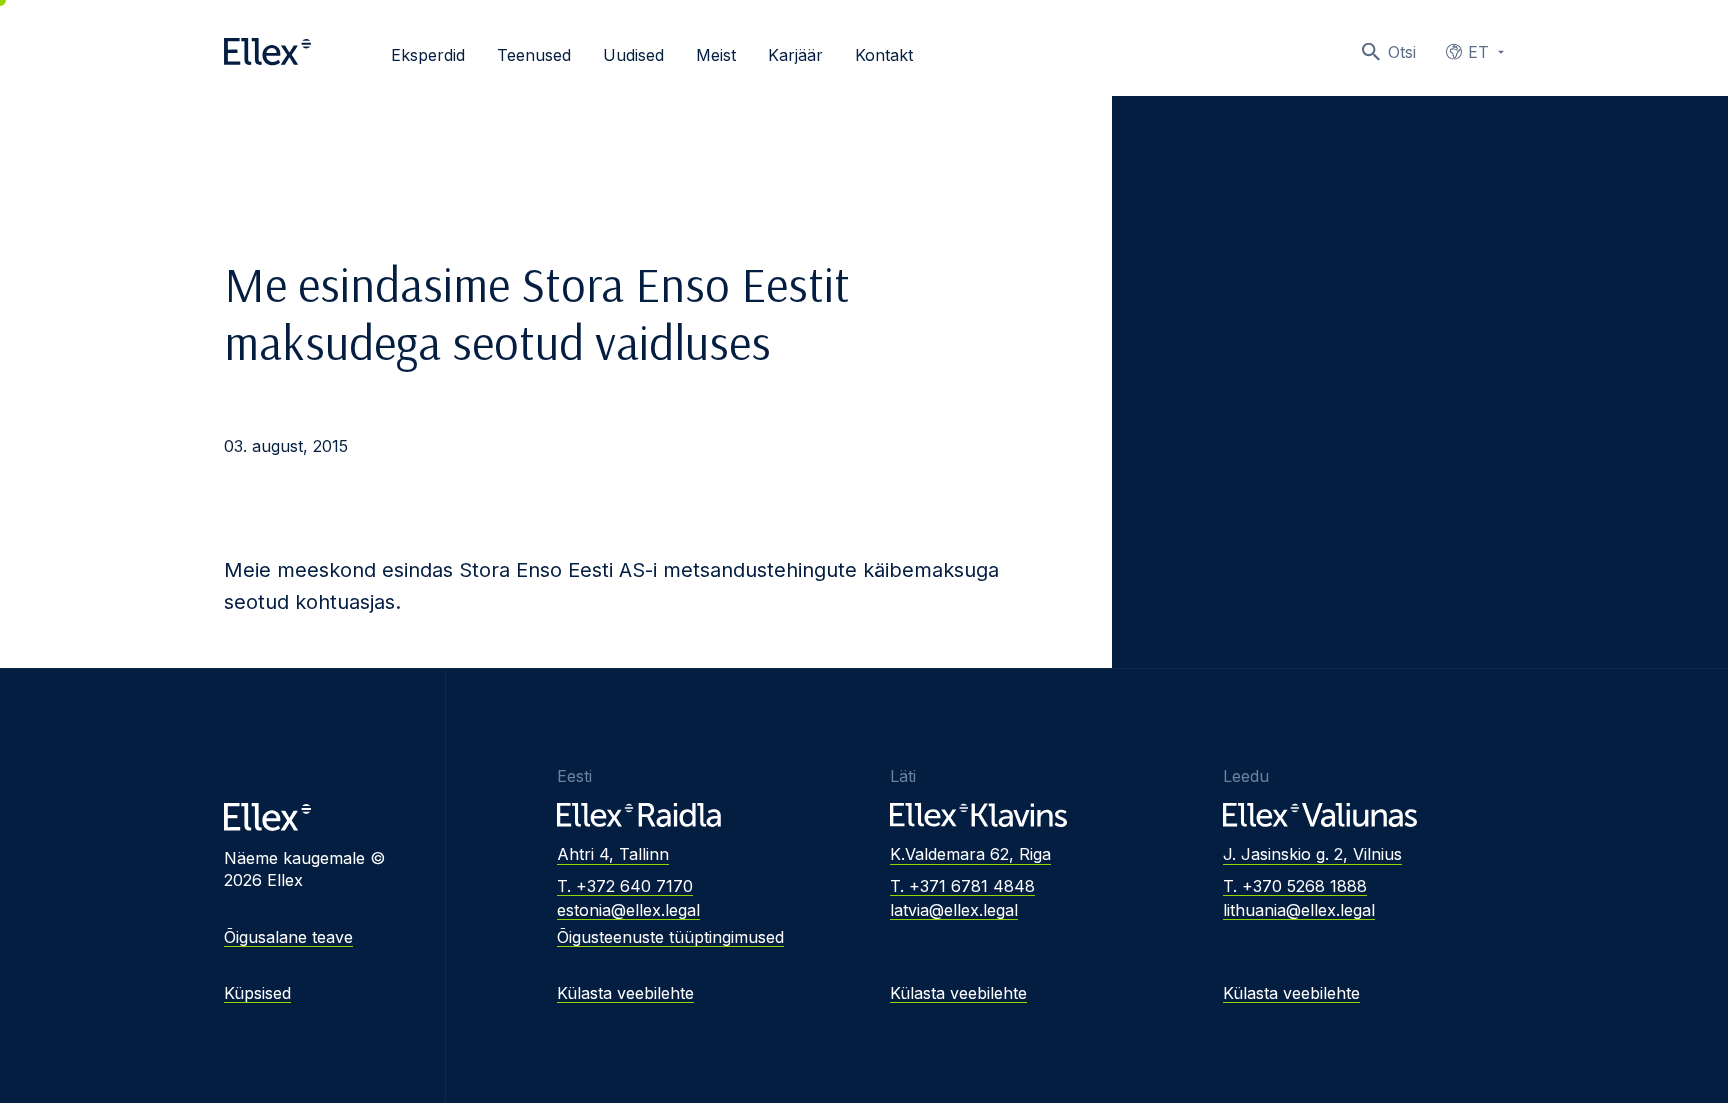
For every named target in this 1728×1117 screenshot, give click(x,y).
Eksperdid (428, 55)
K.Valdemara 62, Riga (970, 854)
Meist (716, 55)
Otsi (1402, 52)
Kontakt (884, 55)
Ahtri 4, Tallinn (613, 854)
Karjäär (795, 55)
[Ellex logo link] (267, 52)
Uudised (633, 55)
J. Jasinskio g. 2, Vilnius (1312, 854)
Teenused (534, 55)
